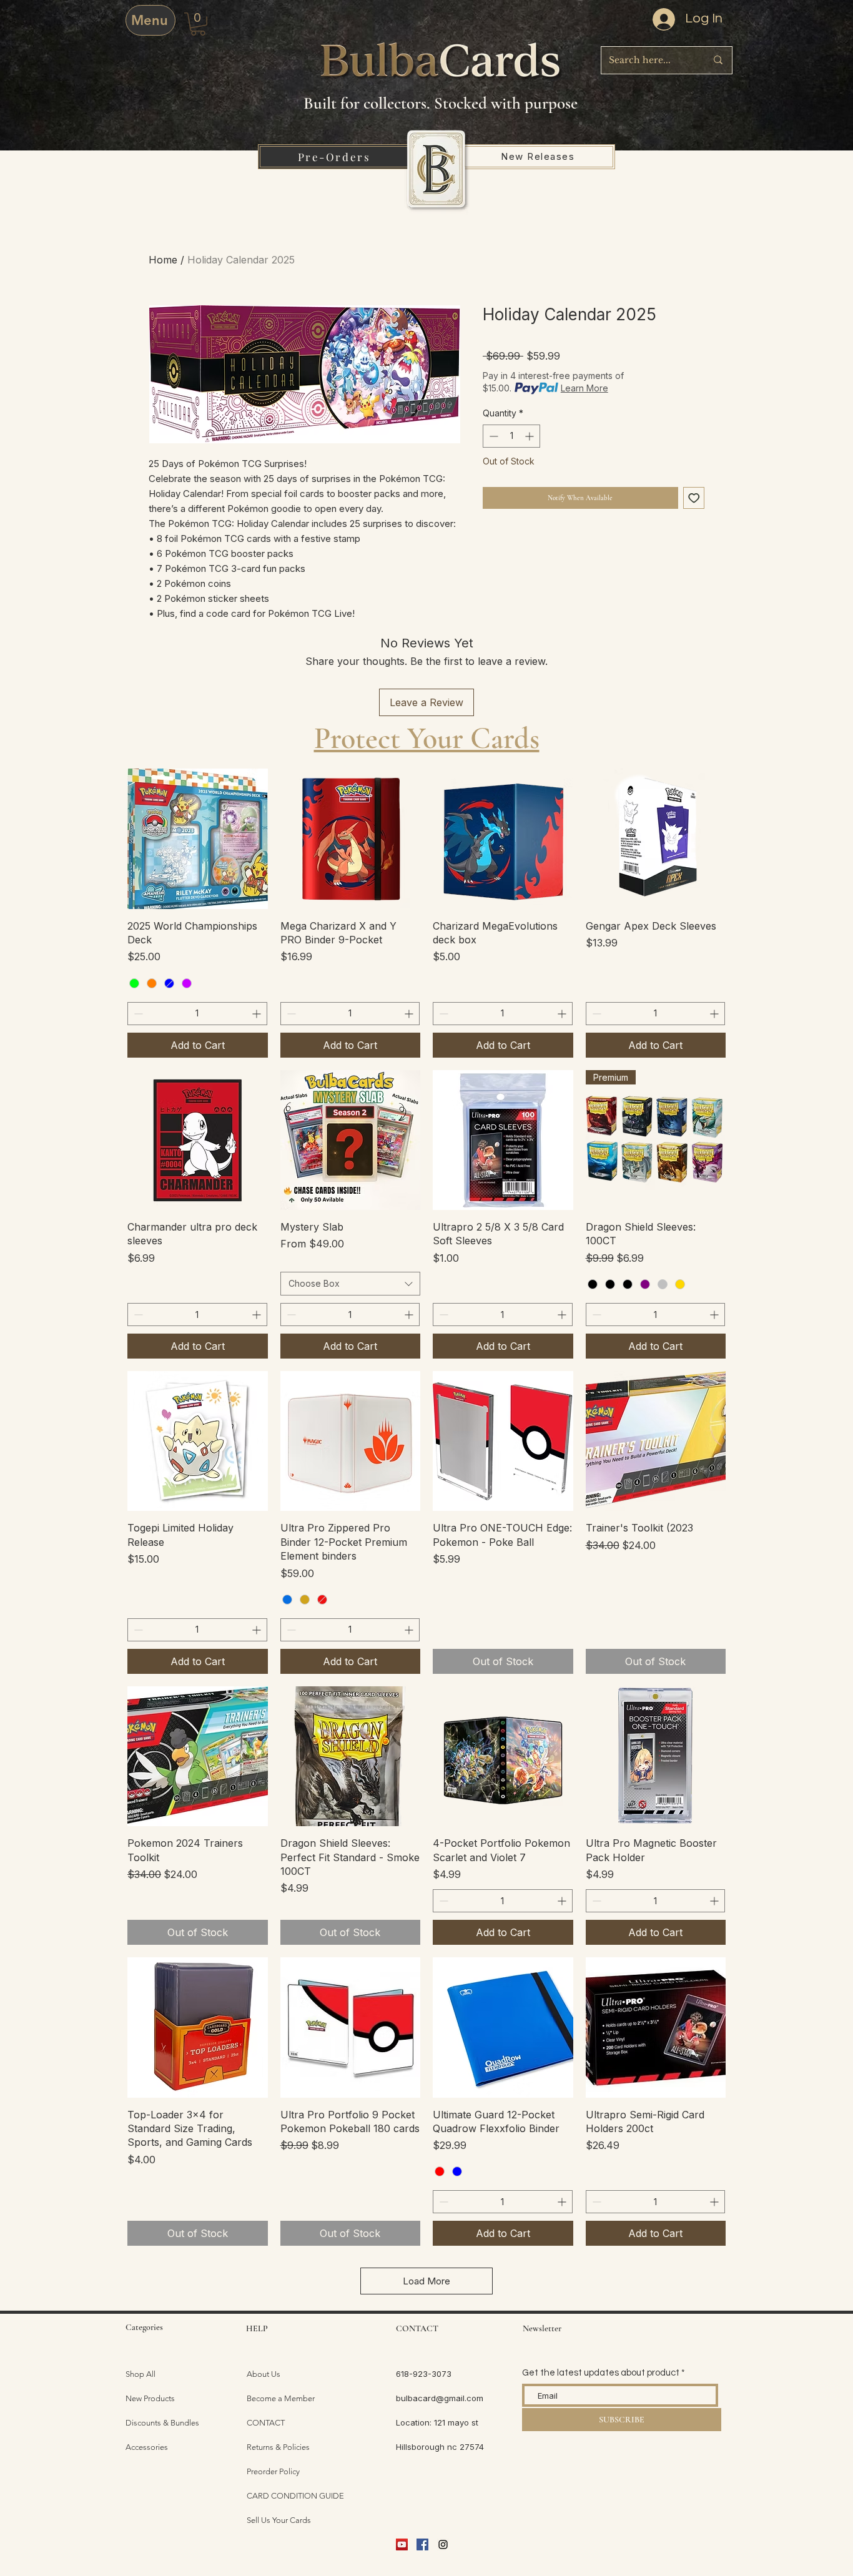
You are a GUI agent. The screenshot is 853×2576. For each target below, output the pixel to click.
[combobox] (351, 1284)
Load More (426, 2281)
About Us (264, 2374)
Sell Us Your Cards (279, 2520)
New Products (150, 2398)
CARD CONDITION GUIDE (295, 2496)
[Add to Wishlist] (694, 498)
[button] (198, 24)
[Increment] (530, 436)
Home (163, 260)
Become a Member (281, 2398)
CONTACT (266, 2423)
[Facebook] (422, 2544)
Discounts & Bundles (162, 2423)
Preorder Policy (273, 2471)
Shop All (141, 2374)
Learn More (584, 388)
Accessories (147, 2447)
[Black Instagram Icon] (443, 2544)
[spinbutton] (511, 436)
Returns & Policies (278, 2447)
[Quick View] (198, 839)
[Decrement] (492, 436)
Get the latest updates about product (601, 2373)
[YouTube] (402, 2544)
